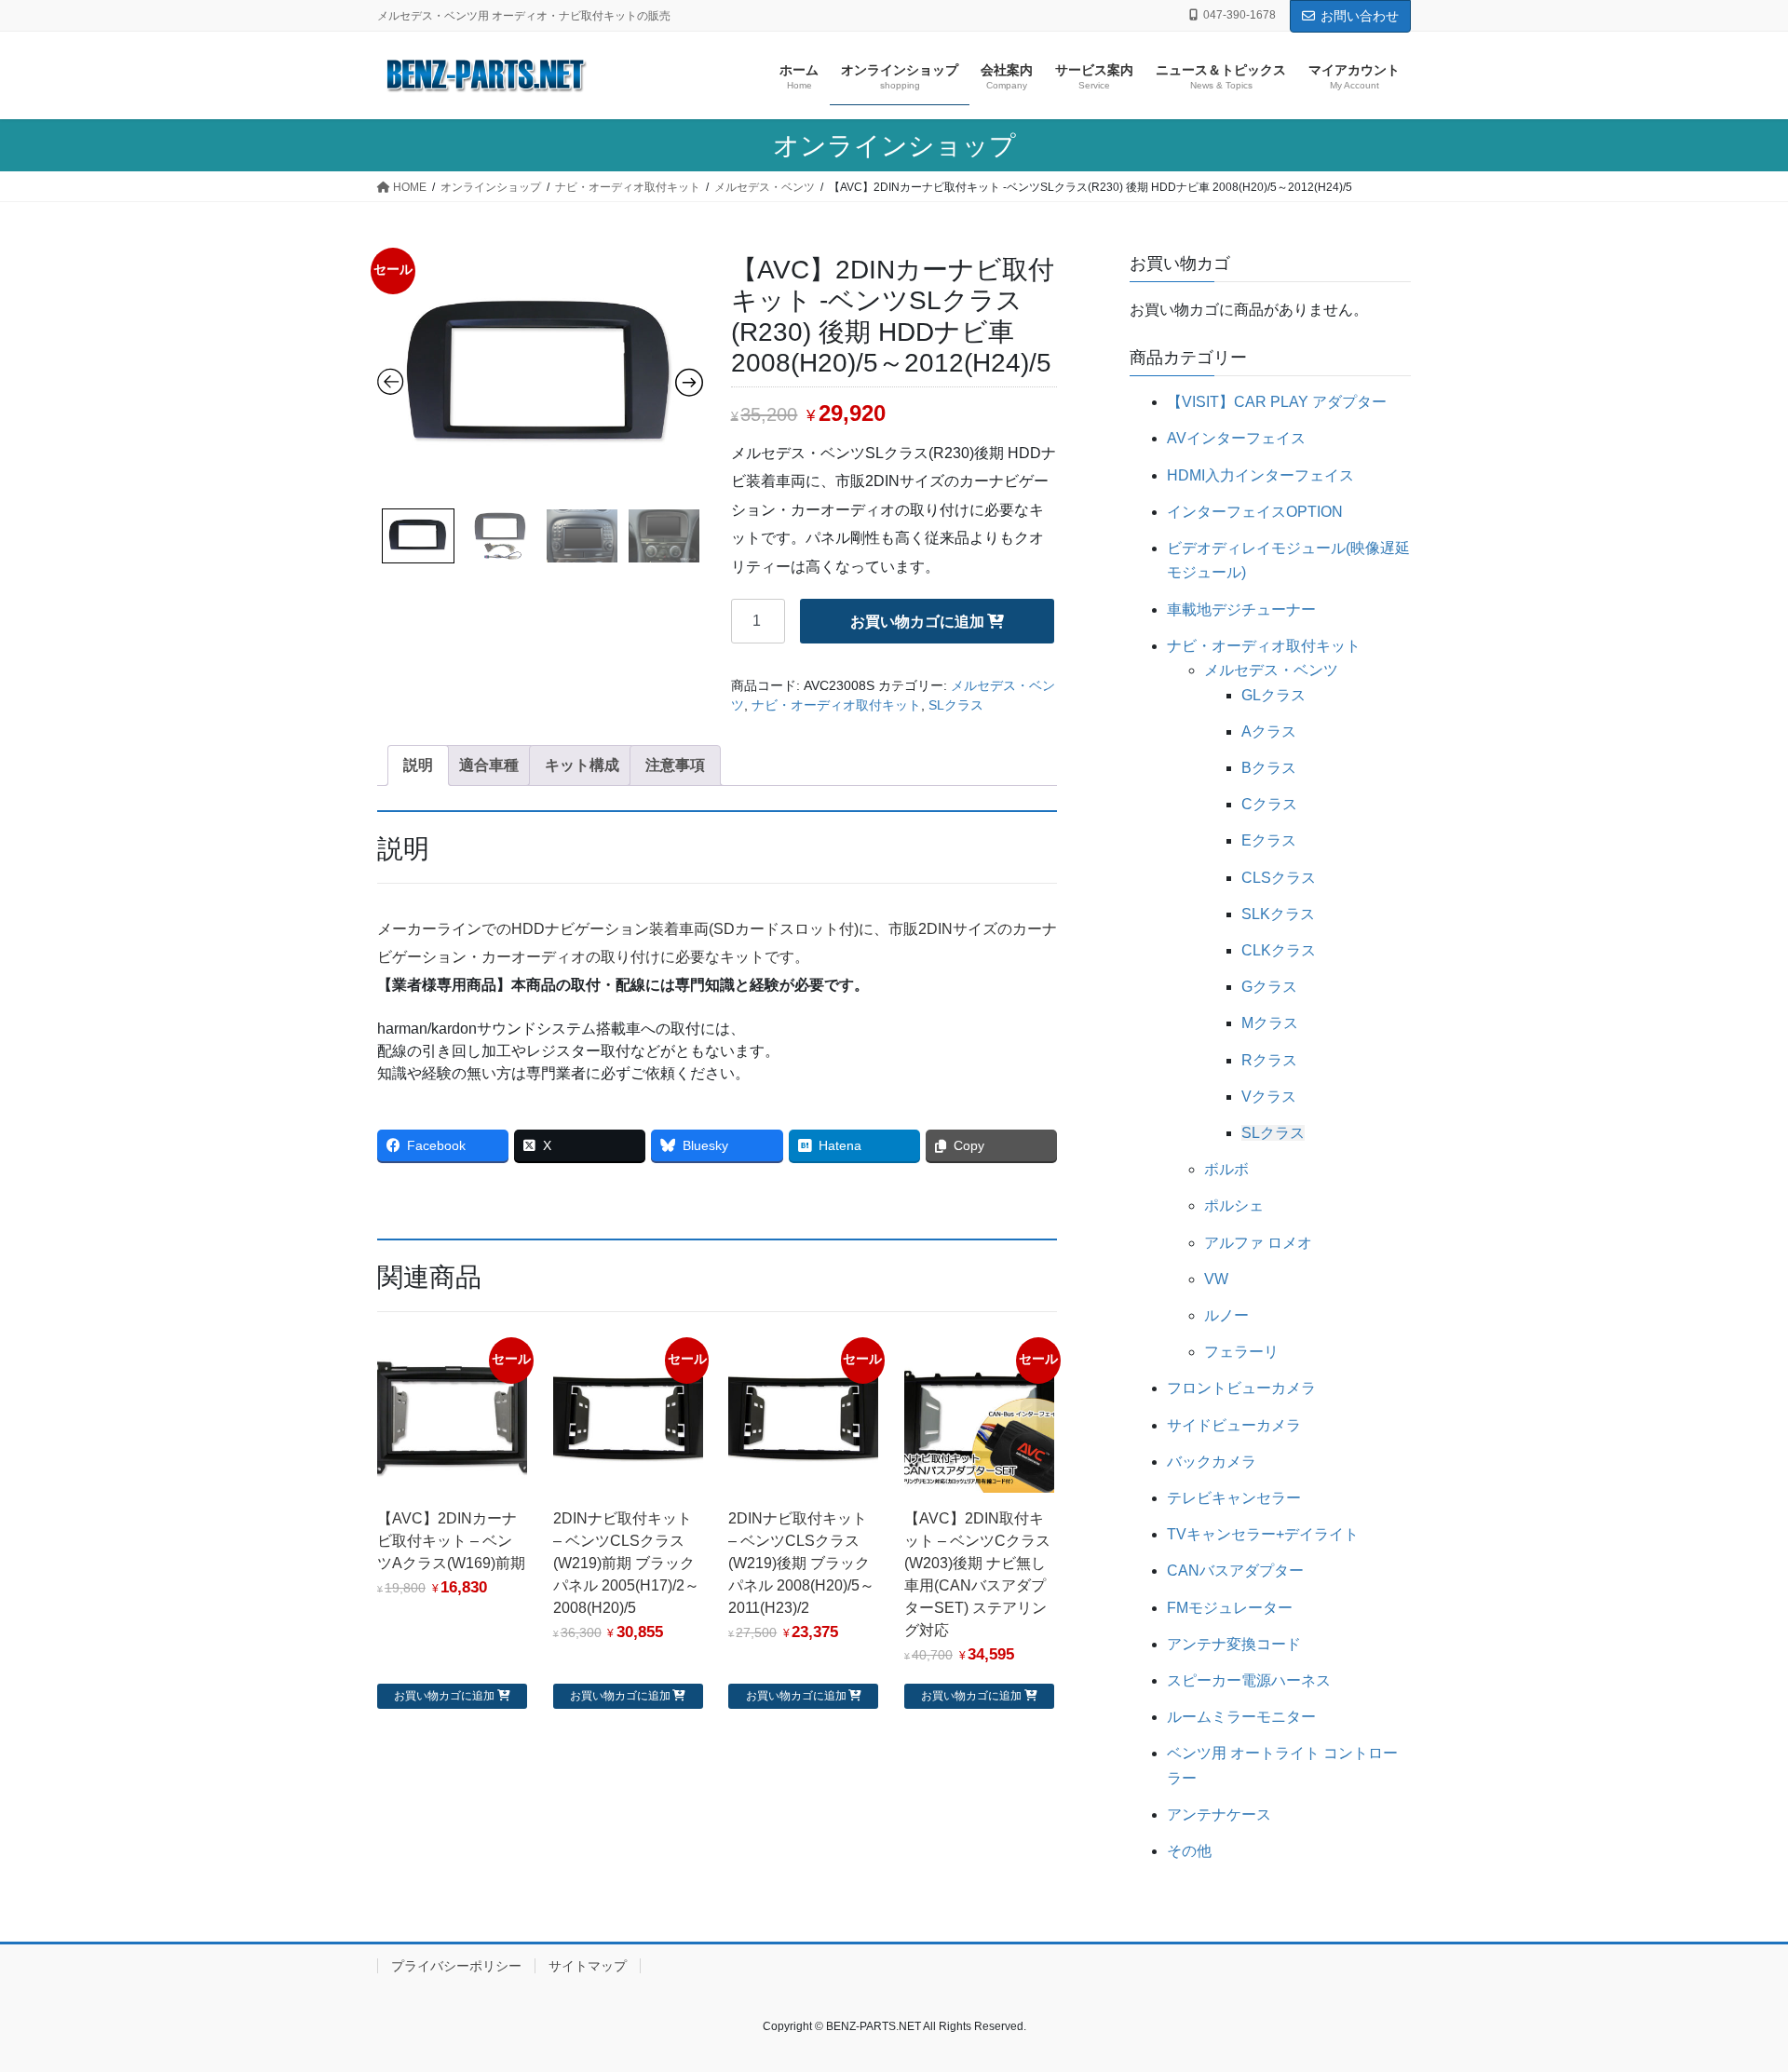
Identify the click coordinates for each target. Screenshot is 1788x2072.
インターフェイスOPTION (1255, 512)
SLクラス (956, 705)
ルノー (1226, 1315)
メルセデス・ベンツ (1271, 670)
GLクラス (1273, 695)
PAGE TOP (1731, 1993)
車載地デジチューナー (1241, 609)
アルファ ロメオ (1258, 1243)
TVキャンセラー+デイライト (1263, 1534)
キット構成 (582, 765)
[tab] (418, 765)
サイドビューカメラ (1234, 1425)
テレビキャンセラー (1234, 1498)
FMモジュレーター (1230, 1608)
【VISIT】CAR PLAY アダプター (1277, 402)
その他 (1189, 1851)
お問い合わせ (1360, 16)
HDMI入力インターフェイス (1260, 475)
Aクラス (1269, 731)
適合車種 (489, 765)
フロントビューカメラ (1241, 1388)
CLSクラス (1279, 878)
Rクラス (1269, 1060)
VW (1216, 1279)
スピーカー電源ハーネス (1249, 1680)
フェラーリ (1241, 1352)
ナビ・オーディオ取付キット (836, 705)
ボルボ (1226, 1169)
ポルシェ (1234, 1205)
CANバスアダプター (1235, 1571)
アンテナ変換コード (1234, 1644)
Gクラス (1269, 987)
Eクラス (1269, 840)
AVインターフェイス (1236, 438)
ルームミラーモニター (1241, 1717)
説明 (418, 765)
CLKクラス (1279, 950)
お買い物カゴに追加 (917, 622)
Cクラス (1269, 804)
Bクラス (1269, 768)
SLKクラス (1278, 914)
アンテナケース (1219, 1815)
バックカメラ (1212, 1462)
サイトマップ (588, 1966)
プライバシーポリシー (456, 1966)
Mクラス (1270, 1023)
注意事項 (675, 765)
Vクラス (1269, 1097)
